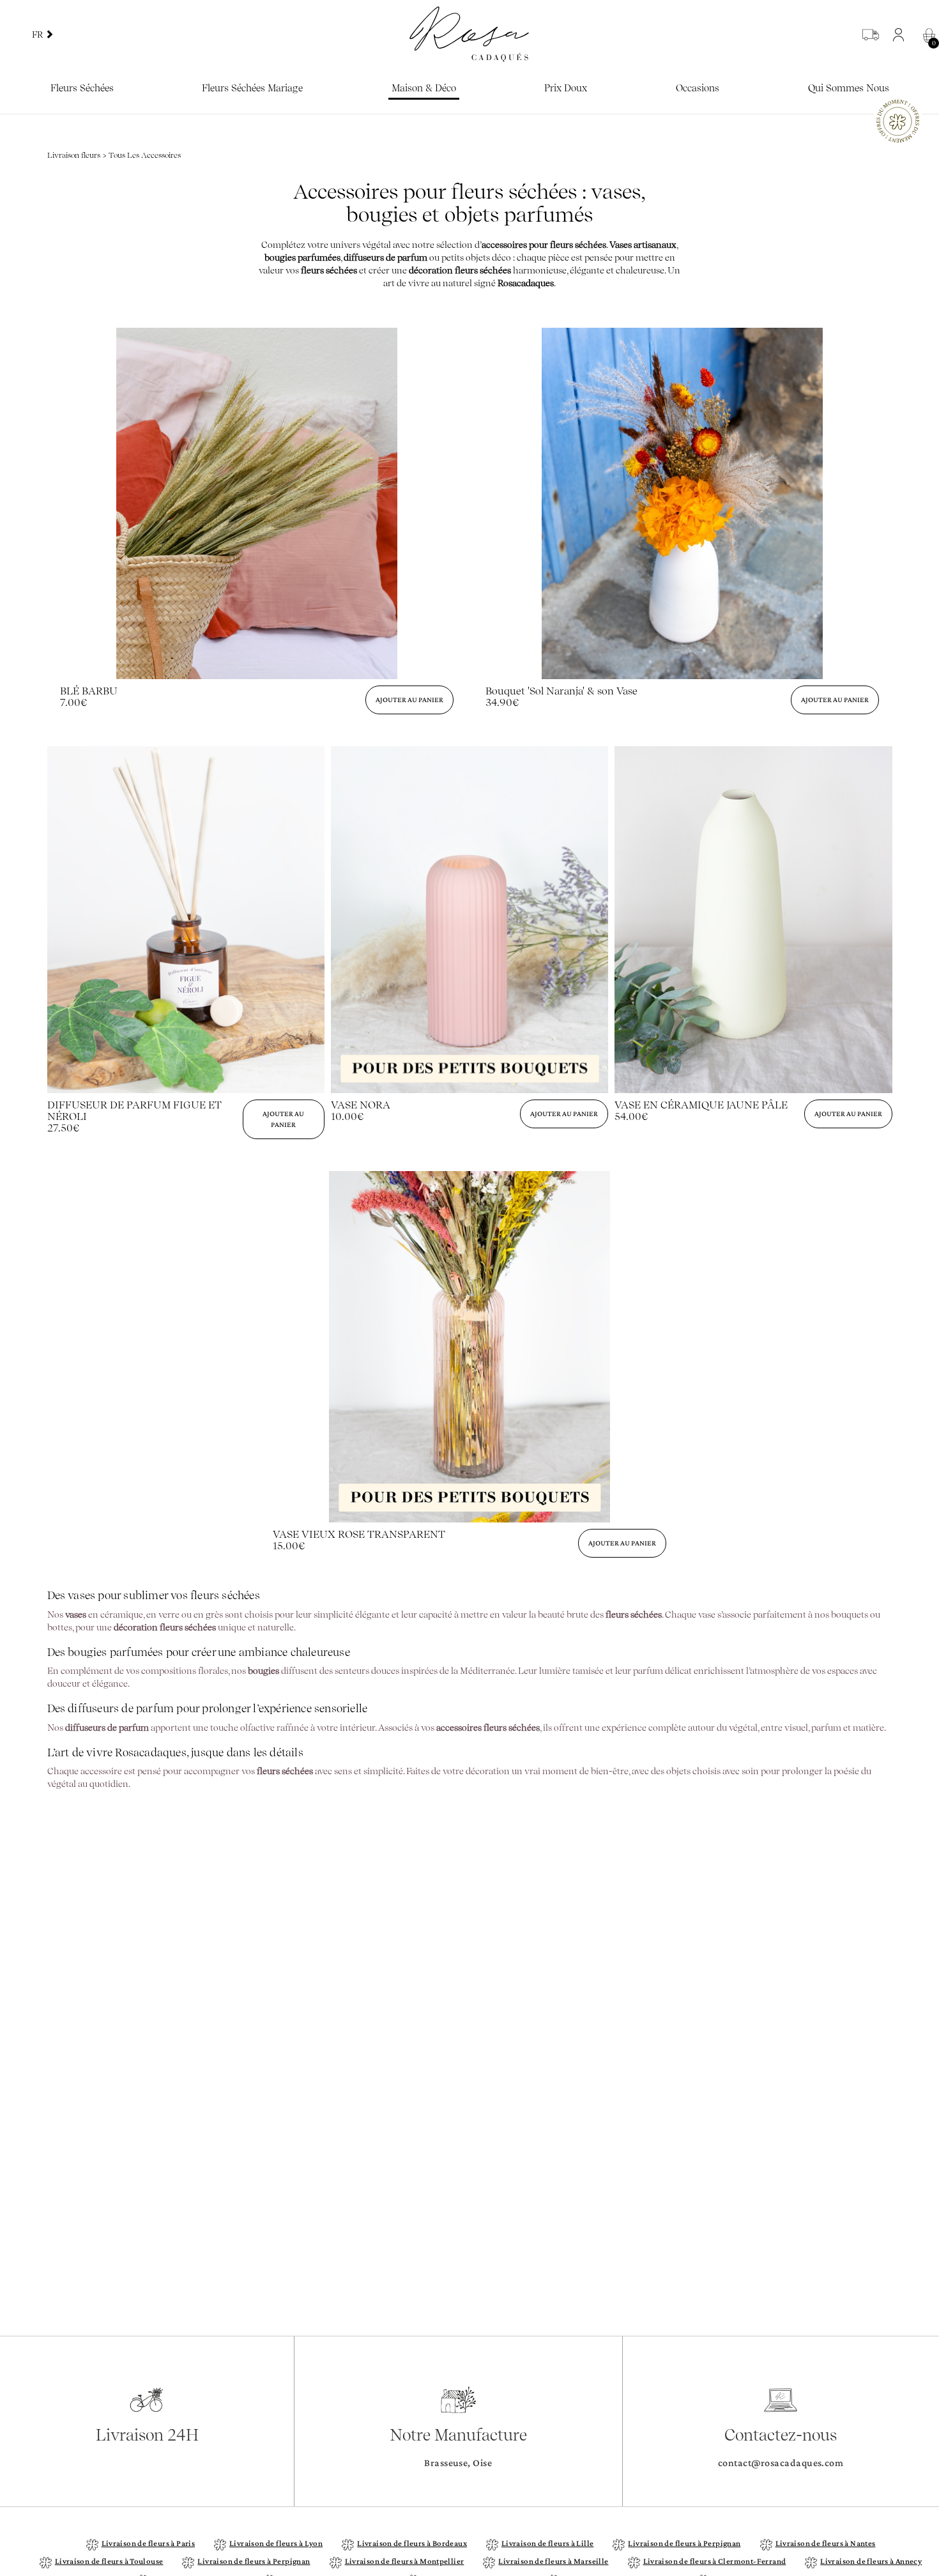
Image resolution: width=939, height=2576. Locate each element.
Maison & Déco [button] (424, 88)
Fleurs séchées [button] (82, 88)
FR (38, 34)
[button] (902, 34)
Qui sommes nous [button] (849, 88)
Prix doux (566, 88)
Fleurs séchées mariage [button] (252, 88)
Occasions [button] (698, 88)
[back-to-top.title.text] (923, 2451)
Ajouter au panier (409, 700)
